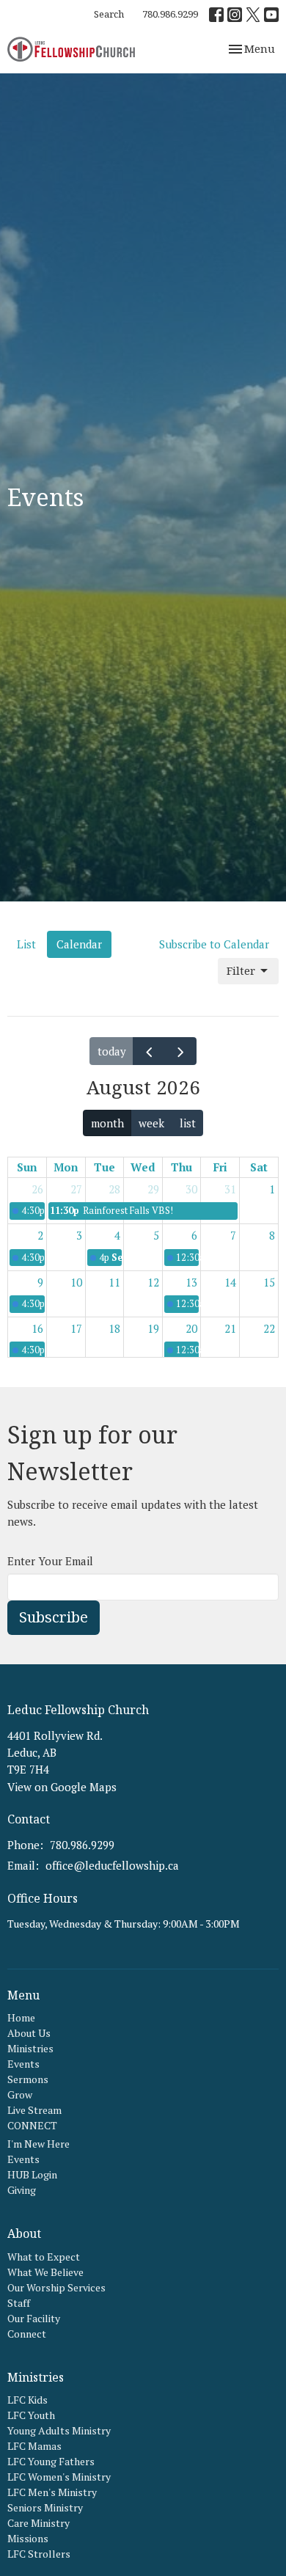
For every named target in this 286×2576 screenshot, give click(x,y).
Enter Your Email (50, 1561)
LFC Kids (27, 2400)
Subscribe (54, 1617)
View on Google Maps (62, 1787)
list (188, 1123)
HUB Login (32, 2174)
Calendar (79, 944)
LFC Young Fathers (51, 2461)
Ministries (30, 2048)
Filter (241, 970)
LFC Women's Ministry (59, 2477)
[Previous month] (149, 1051)
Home (21, 2017)
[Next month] (180, 1051)
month (107, 1123)
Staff (19, 2303)
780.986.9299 (170, 14)
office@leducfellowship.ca (112, 1865)
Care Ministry (38, 2523)
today (112, 1051)
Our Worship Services (56, 2287)
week (151, 1123)
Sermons (28, 2079)
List (26, 944)
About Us (29, 2033)
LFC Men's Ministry (52, 2492)
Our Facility (34, 2318)
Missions (28, 2538)
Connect (27, 2334)
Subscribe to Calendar (214, 944)
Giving (22, 2190)
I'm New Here (38, 2144)
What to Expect (44, 2257)
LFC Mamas (34, 2446)
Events (23, 2064)
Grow (20, 2094)
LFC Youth (31, 2415)
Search (109, 14)
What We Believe (45, 2272)
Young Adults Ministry (59, 2430)
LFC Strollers (39, 2554)
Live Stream (34, 2110)
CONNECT (32, 2125)
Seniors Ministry (45, 2507)
